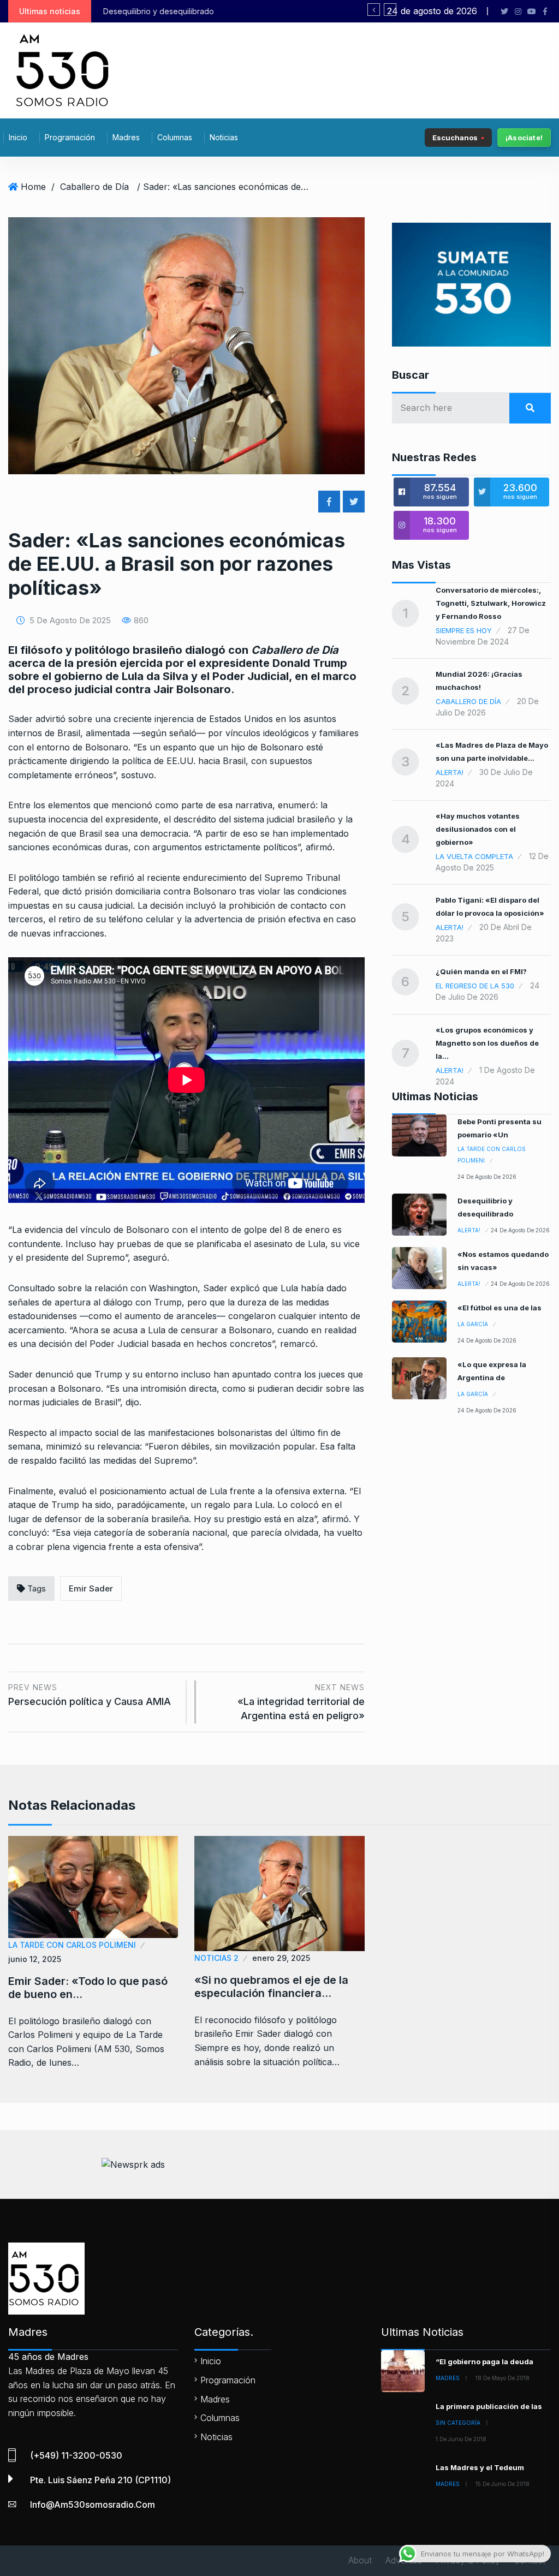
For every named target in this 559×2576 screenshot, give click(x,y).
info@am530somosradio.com (93, 2505)
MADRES (448, 2378)
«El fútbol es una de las (499, 1308)
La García (473, 1324)
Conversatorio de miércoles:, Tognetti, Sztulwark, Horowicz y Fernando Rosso (491, 603)
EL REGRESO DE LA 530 (475, 986)
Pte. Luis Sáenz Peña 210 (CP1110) (100, 2480)
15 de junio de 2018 (502, 2484)
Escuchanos (455, 137)
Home (33, 187)
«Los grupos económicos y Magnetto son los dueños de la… (487, 1043)
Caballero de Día (94, 187)
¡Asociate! (524, 138)
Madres (126, 137)
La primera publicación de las (489, 2406)
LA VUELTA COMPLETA (474, 856)
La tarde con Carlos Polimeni (492, 1155)
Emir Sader (91, 1588)
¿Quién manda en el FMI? (481, 971)
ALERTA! (450, 772)
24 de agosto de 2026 (487, 1177)
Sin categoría (458, 2423)
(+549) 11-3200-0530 (76, 2455)
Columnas (175, 137)
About (360, 2560)
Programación (70, 137)
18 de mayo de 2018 (502, 2378)
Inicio (18, 137)
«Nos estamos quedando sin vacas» (175, 11)
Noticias (224, 137)
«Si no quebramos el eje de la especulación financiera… (271, 1987)
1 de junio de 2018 (461, 2439)
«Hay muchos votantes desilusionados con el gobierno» (478, 829)
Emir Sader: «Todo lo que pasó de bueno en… (88, 1988)
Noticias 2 (216, 1958)
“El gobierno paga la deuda (484, 2362)
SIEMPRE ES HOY (464, 630)
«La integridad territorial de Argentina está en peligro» (301, 1702)
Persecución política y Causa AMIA (90, 1695)
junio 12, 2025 (35, 1959)
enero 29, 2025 (281, 1958)
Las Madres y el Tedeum (480, 2467)
